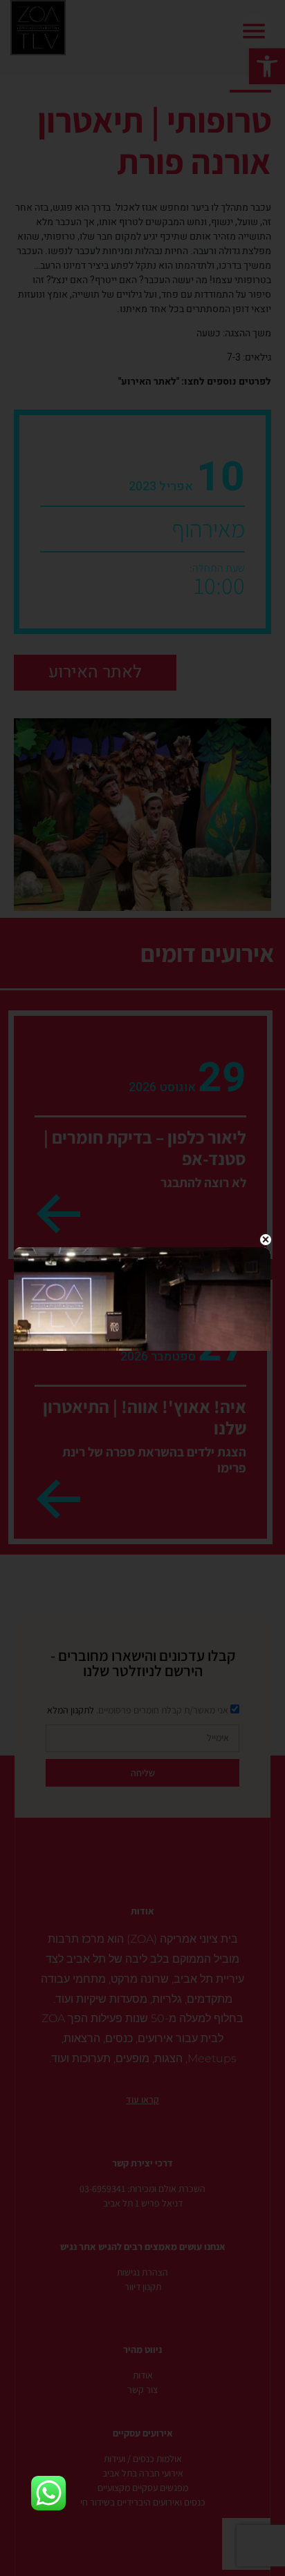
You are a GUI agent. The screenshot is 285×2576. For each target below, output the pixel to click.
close (265, 1240)
